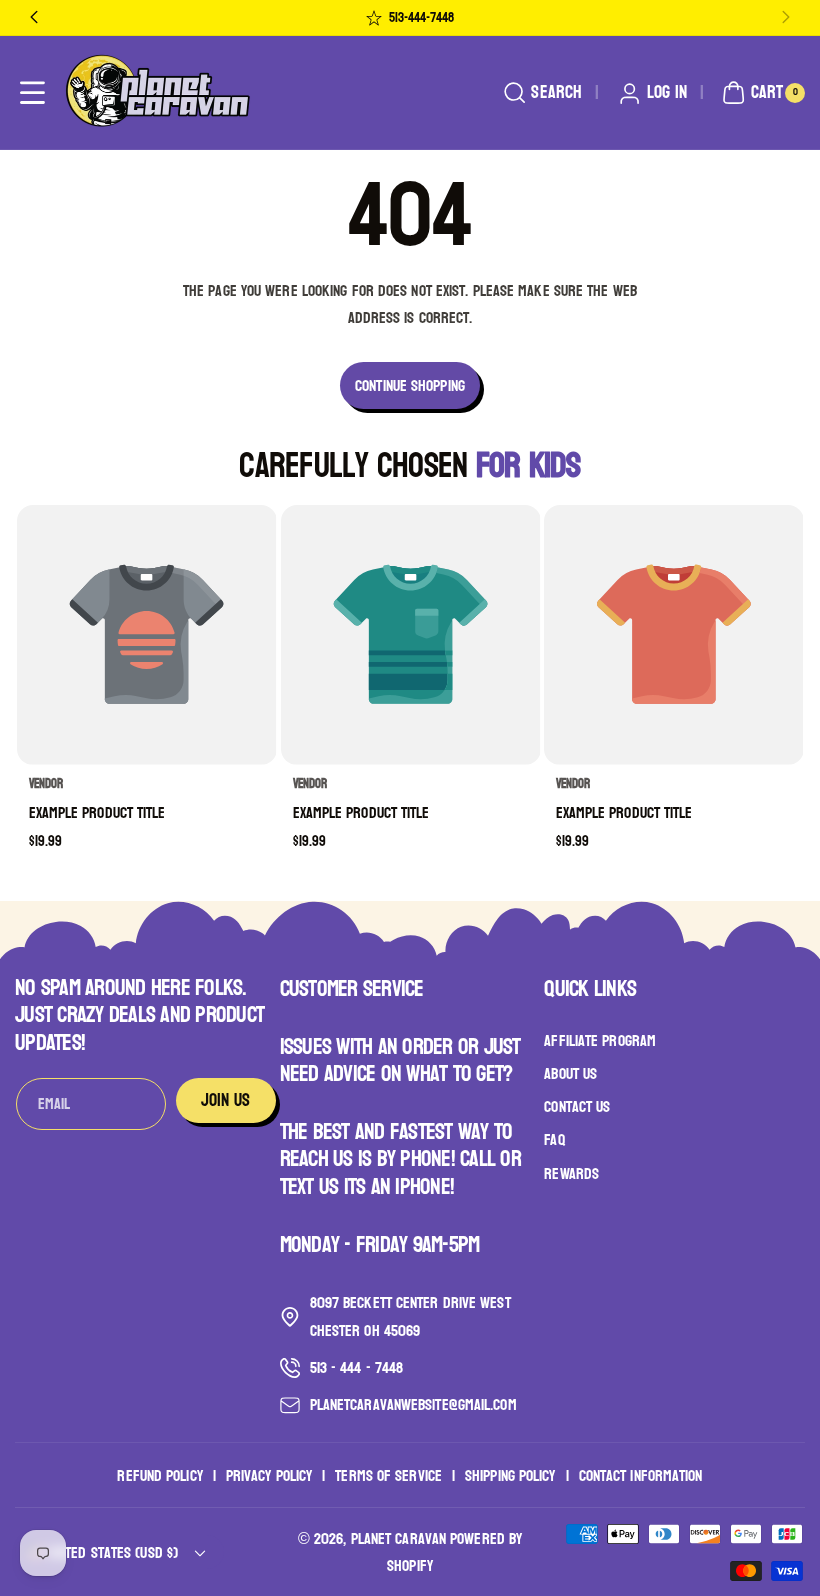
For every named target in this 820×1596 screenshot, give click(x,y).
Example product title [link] (97, 813)
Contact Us (577, 1106)
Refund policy (159, 1475)
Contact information (641, 1475)
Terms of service (388, 1475)
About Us (570, 1073)
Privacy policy (269, 1475)
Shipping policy (510, 1475)
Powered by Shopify (454, 1552)
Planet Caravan (398, 1538)
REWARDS (571, 1173)
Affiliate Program (600, 1041)
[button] (32, 93)
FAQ (554, 1139)
